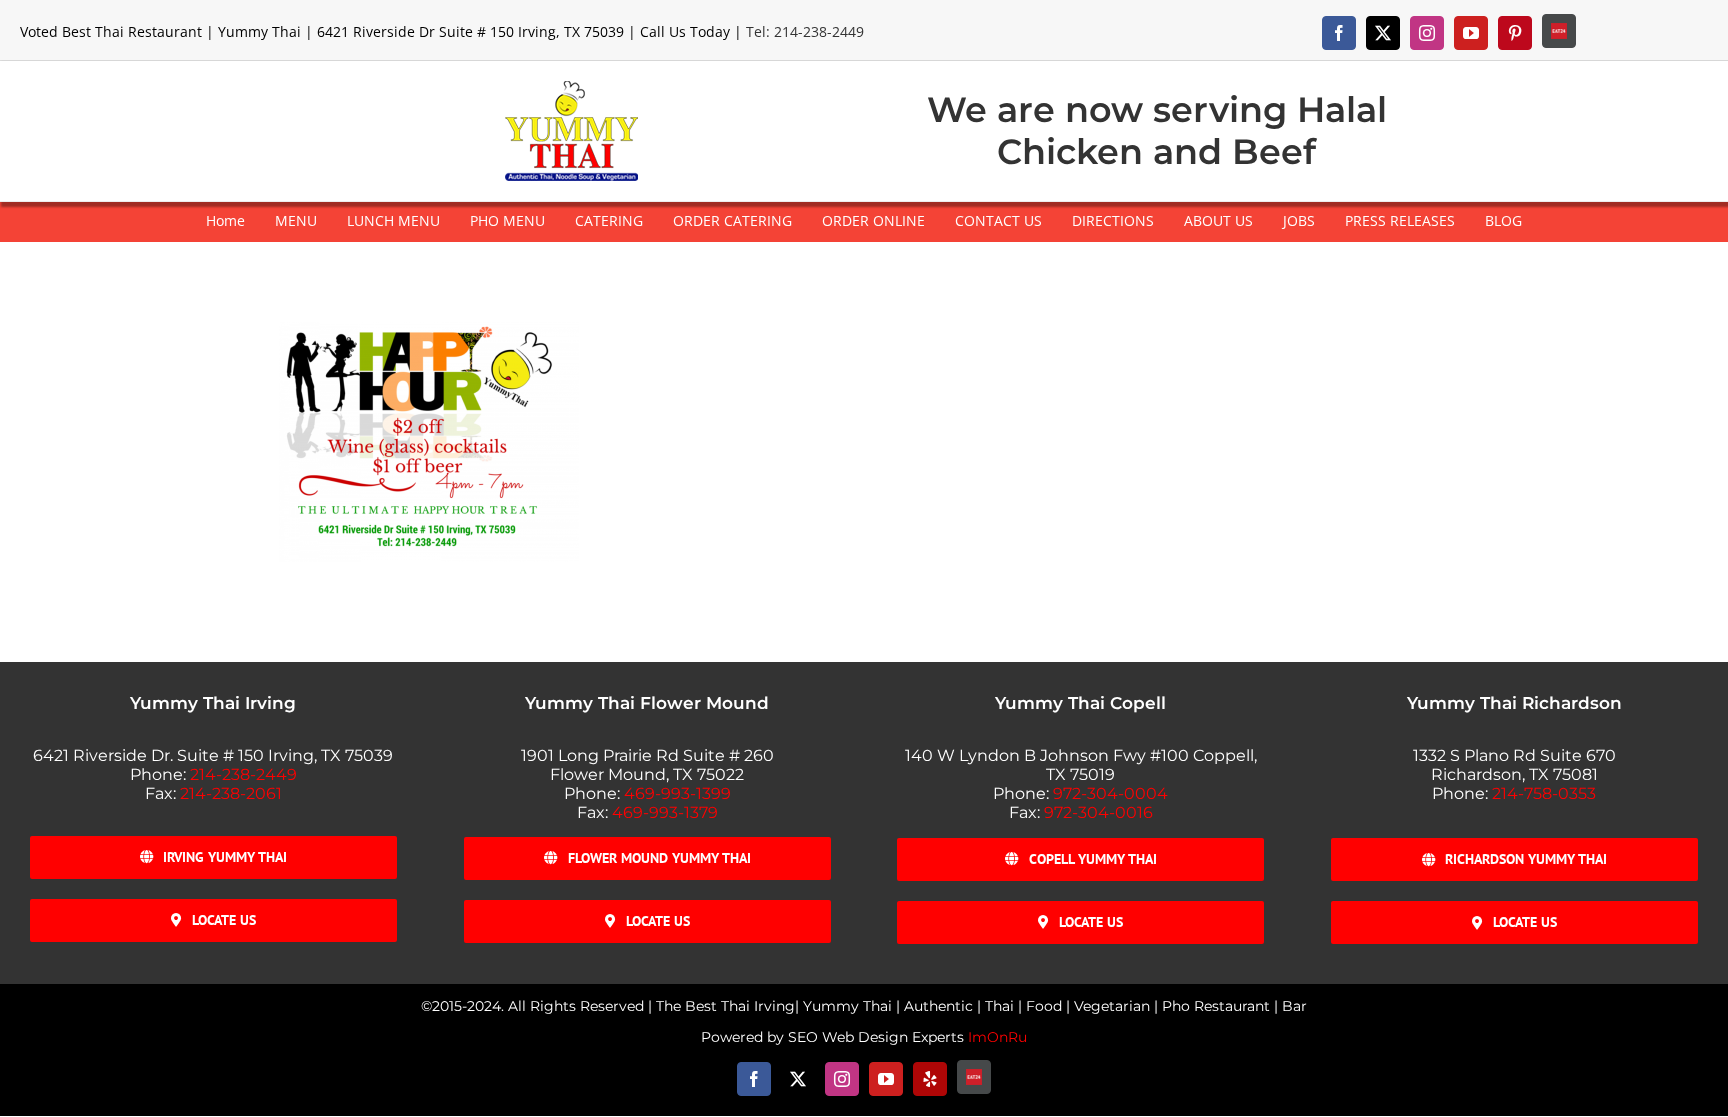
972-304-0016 (1098, 812)
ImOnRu (997, 1037)
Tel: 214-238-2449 (805, 31)
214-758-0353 (1544, 793)
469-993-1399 (677, 793)
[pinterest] (1515, 33)
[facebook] (1339, 33)
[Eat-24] (1559, 31)
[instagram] (1427, 33)
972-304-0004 (1110, 793)
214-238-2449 (243, 774)
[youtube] (1471, 33)
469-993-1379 (665, 812)
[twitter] (1383, 33)
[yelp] (930, 1079)
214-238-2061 (231, 793)
